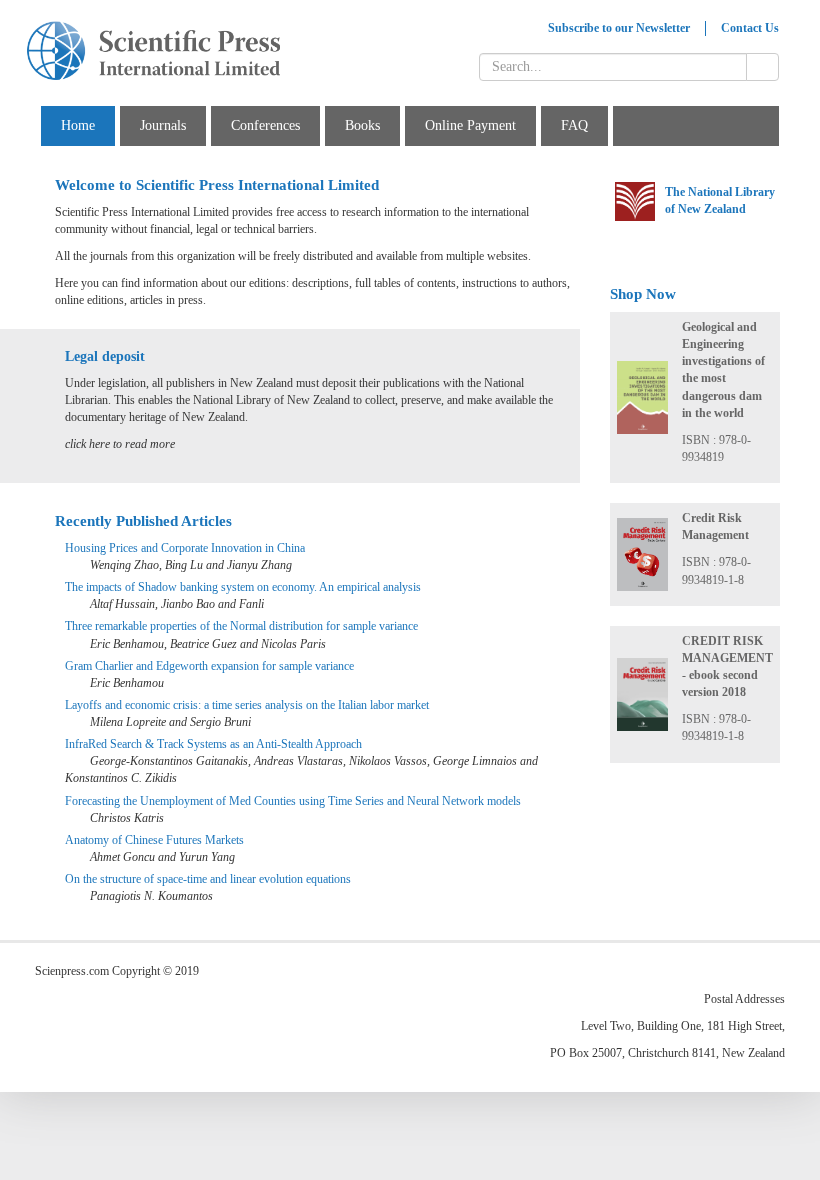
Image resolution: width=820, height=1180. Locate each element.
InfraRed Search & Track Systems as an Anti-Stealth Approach (213, 744)
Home (78, 125)
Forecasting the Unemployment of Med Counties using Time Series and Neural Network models (293, 801)
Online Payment (470, 125)
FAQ (574, 125)
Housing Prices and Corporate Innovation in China (185, 548)
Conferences (265, 125)
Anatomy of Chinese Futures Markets (154, 840)
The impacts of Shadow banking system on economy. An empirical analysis (243, 587)
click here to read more (120, 444)
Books (362, 125)
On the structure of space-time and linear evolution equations (208, 879)
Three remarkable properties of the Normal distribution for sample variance (241, 626)
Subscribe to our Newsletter (619, 28)
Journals (163, 125)
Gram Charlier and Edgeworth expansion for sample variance (209, 666)
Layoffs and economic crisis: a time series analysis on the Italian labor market (247, 705)
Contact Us (750, 28)
